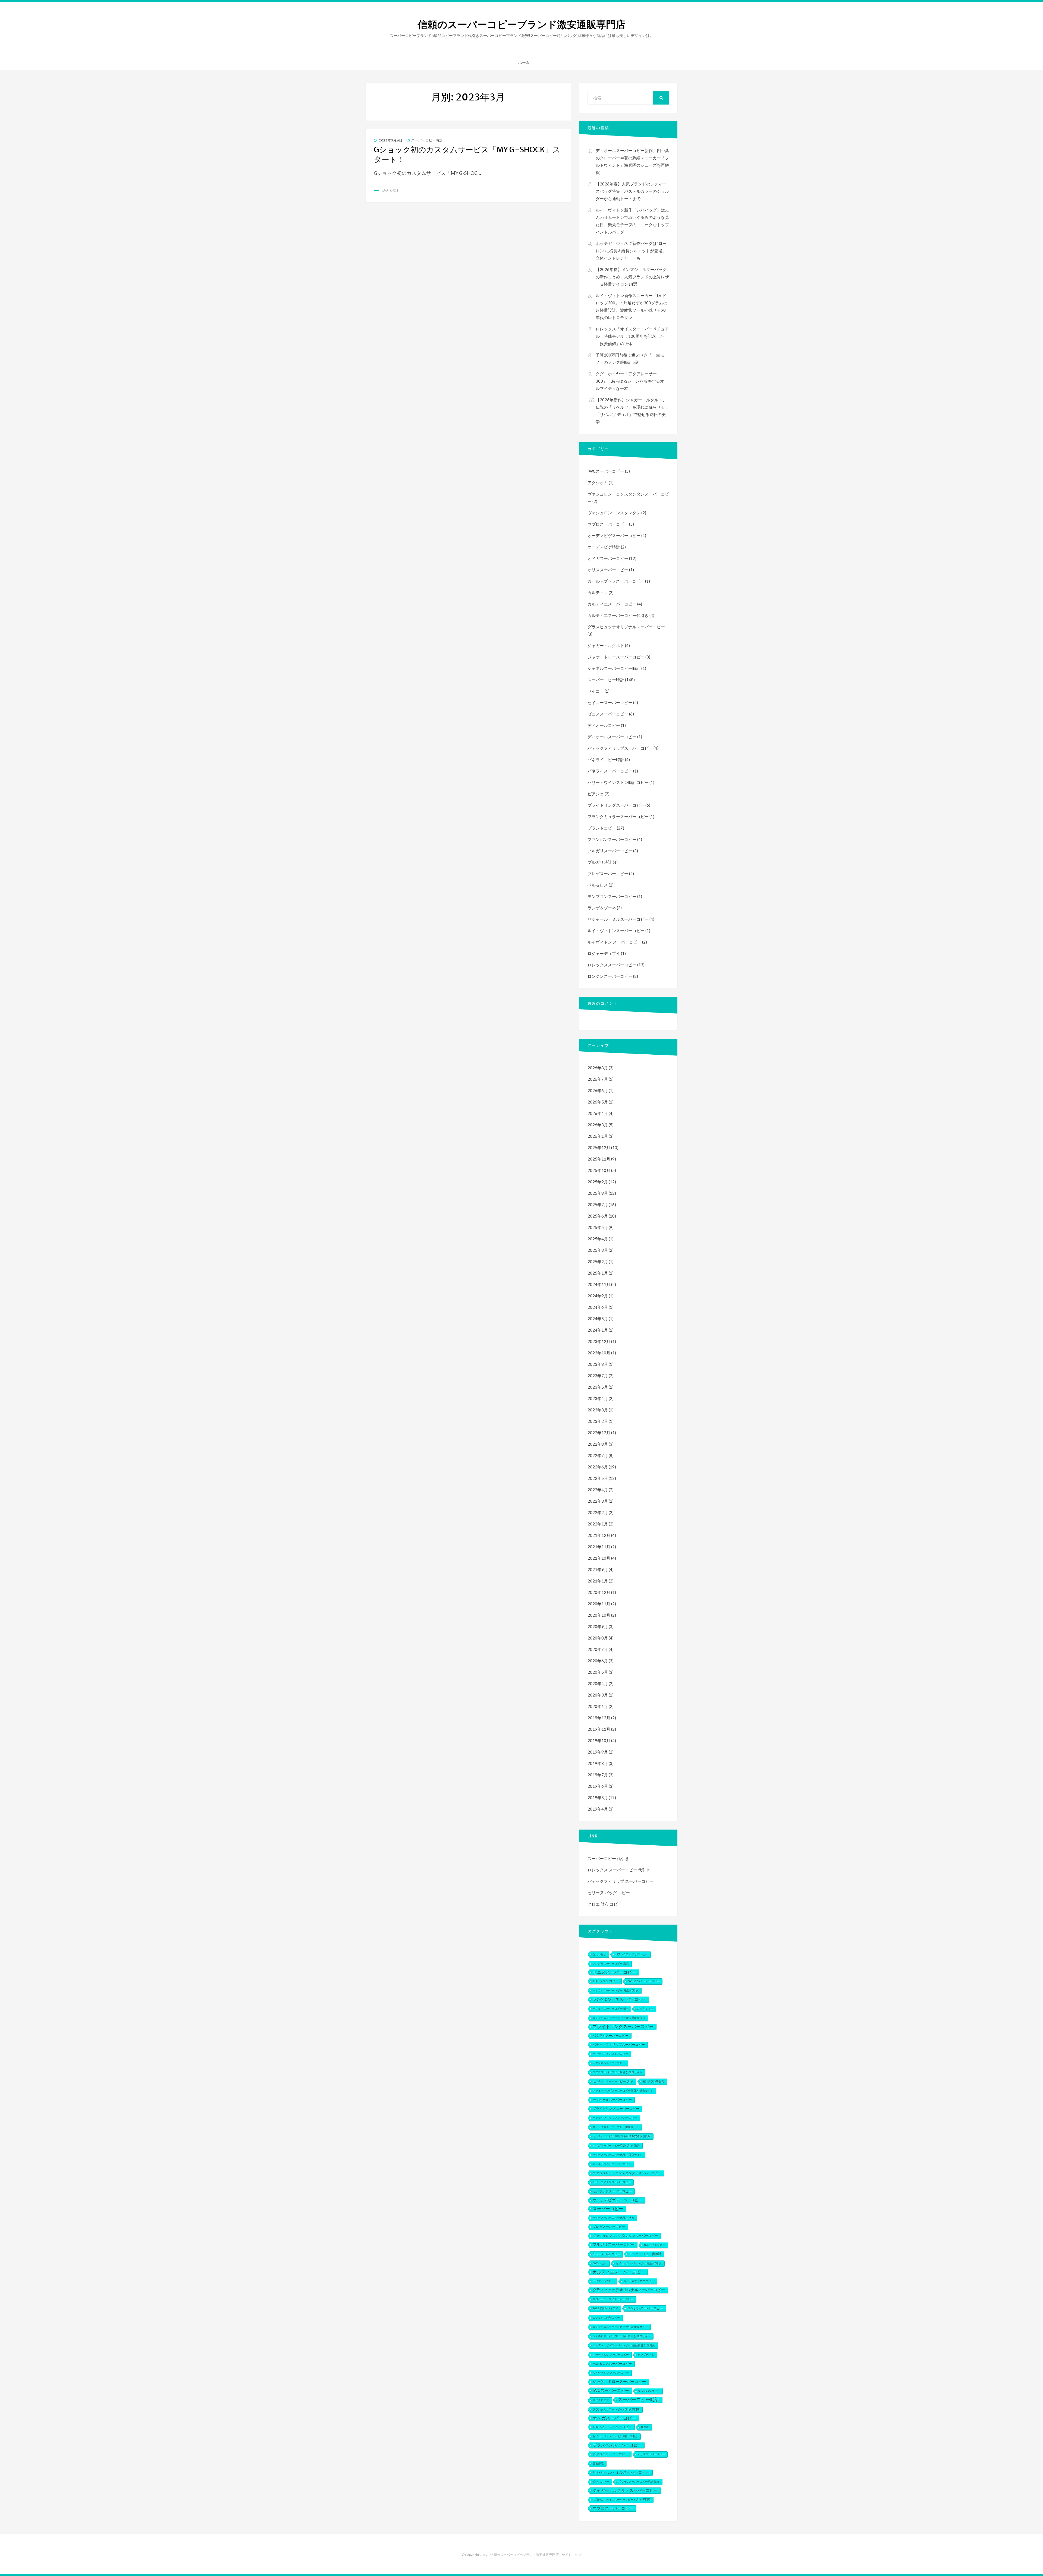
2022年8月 (598, 1444)
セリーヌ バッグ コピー (609, 1893)
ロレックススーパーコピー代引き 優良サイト (620, 2327)
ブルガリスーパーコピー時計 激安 (639, 2482)
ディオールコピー (604, 725)
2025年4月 (598, 1239)
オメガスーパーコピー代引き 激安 (613, 2218)
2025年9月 (598, 1182)
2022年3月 (598, 1501)
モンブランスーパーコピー (612, 896)
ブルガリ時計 (600, 862)
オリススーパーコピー (608, 570)
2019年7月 (598, 1775)
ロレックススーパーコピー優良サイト (616, 2127)
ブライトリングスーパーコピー (616, 805)
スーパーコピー (608, 2209)
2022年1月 (598, 1524)
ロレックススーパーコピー (612, 965)
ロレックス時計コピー (606, 2318)
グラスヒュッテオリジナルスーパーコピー (626, 627)
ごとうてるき (645, 2009)
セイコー (596, 691)
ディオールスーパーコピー (612, 737)
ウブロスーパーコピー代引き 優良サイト (618, 2072)
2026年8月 (598, 1068)
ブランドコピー (602, 828)
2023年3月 (598, 1410)
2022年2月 (598, 1512)
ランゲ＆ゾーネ (602, 908)
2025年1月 (598, 1273)
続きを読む (391, 190)
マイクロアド (601, 2400)
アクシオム (598, 483)
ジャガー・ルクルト (606, 645)
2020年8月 (598, 1638)
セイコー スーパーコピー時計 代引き (615, 2436)
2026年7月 (598, 1079)
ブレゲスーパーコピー (608, 874)
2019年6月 (598, 1786)
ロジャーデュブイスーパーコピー (613, 2299)
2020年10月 (599, 1615)
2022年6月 (598, 1467)
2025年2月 (598, 1262)
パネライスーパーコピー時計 (610, 2009)
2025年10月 (599, 1170)
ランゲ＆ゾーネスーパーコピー (619, 1999)
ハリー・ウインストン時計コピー (618, 782)
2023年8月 (598, 1364)
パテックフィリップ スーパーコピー (621, 1881)
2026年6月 (598, 1090)
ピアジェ (596, 794)
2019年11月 (599, 1729)
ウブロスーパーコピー (608, 524)
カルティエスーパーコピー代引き (618, 615)
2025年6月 (598, 1216)
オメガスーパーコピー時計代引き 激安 (616, 2145)
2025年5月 (598, 1227)
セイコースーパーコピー (610, 702)
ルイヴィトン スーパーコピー (614, 942)
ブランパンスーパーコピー (612, 839)
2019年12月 (599, 1718)
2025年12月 (599, 1147)
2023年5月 (598, 1387)
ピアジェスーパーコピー (611, 2454)
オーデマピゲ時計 (604, 547)
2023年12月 (599, 1341)
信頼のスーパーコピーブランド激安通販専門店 (522, 25)
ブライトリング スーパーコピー (616, 2109)
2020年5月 (598, 1672)
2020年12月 (599, 1592)
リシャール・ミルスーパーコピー (618, 919)
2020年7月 (598, 1649)
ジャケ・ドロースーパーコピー (616, 657)
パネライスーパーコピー (610, 771)
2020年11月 (599, 1604)
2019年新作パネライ (605, 2308)
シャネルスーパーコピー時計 (614, 668)
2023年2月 (598, 1421)
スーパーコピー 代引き (608, 1858)
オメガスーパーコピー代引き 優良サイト (618, 2155)
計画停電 (598, 2463)
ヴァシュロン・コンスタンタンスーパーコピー (627, 2173)
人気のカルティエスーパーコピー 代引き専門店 (622, 2500)
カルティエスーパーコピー (612, 604)
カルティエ (598, 592)
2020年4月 (598, 1683)
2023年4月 (598, 1398)
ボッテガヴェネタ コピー (639, 2281)
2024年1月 (598, 1330)
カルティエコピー (654, 2245)
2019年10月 (599, 1741)
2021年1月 (598, 1581)
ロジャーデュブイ (604, 953)
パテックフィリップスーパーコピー (620, 748)
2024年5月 (598, 1319)
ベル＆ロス (598, 885)
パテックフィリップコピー (632, 1954)
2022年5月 (598, 1478)
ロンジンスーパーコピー (610, 976)
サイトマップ (571, 2555)
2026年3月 (598, 1125)
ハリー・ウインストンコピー (610, 2054)
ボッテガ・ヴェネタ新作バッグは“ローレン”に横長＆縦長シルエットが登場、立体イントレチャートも (631, 251)
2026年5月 (598, 1102)
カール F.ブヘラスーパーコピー (616, 581)
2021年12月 (599, 1535)
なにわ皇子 (599, 1954)
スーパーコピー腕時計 (645, 2254)
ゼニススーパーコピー (608, 714)
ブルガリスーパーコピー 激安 (611, 1964)
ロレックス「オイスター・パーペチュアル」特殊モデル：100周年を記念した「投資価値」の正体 (632, 336)
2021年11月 (599, 1547)
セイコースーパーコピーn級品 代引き (639, 2263)
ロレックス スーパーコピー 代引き (619, 1870)
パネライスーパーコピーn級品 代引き (616, 1990)
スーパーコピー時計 (427, 140)
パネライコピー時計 (606, 759)
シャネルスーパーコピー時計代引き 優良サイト (622, 2336)
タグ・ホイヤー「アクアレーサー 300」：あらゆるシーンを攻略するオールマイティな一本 (632, 381)
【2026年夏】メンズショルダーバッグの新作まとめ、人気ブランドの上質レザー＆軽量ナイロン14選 (632, 277)
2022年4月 (598, 1490)
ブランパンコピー (649, 2391)
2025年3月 (598, 1250)
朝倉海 (645, 2427)
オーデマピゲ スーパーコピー (611, 2355)
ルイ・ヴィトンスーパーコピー (616, 931)
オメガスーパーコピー (608, 558)
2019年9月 (598, 1752)
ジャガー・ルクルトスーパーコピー (625, 2490)
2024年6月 (598, 1307)
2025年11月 (599, 1159)
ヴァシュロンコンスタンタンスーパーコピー (625, 2236)
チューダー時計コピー (606, 2254)
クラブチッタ (646, 2355)
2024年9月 (598, 1296)
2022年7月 (598, 1455)
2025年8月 (598, 1193)
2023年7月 (598, 1376)
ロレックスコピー (606, 1981)
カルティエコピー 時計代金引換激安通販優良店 (622, 2136)
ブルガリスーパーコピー (610, 851)
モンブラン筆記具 (653, 2081)
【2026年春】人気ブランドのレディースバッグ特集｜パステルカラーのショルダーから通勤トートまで (632, 191)
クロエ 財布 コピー (605, 1904)
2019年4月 (598, 1809)
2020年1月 (598, 1706)
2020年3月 (598, 1695)
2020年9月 (598, 1626)
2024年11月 (599, 1284)
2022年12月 (599, 1433)
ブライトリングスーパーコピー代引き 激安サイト (623, 2091)
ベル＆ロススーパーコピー (612, 2364)
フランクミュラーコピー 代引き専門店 (616, 2409)
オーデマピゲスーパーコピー (614, 535)
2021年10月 (599, 1558)
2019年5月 (598, 1798)
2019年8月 (598, 1763)
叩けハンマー (601, 2482)
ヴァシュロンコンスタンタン (614, 513)
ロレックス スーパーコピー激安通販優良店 (619, 2018)
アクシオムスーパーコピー (609, 2063)
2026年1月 (598, 1136)
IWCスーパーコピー (606, 471)
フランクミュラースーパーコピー (618, 816)
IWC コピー (600, 2263)
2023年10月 (599, 1353)
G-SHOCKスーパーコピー (644, 1981)
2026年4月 (598, 1113)
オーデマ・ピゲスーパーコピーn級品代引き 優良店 (624, 2345)
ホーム (524, 62)
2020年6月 (598, 1661)
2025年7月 (598, 1205)
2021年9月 (598, 1569)
